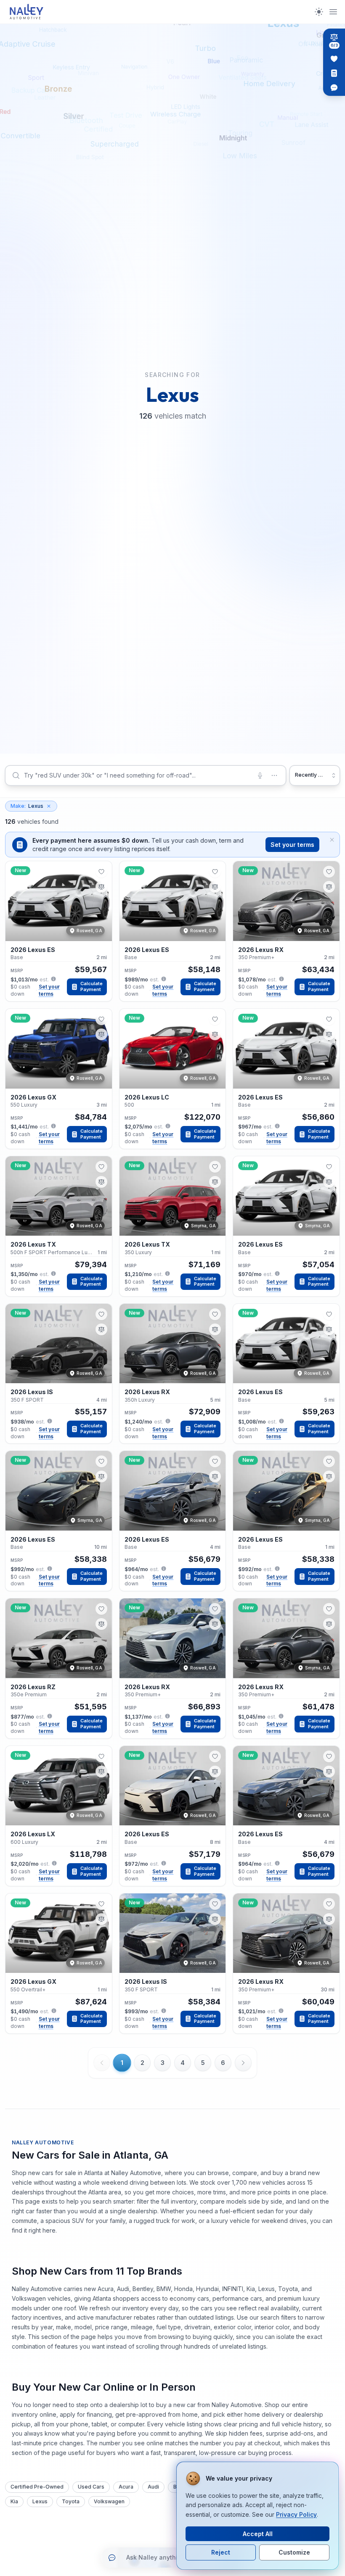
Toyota (71, 2501)
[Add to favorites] (101, 872)
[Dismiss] (332, 840)
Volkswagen (109, 2501)
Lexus (27, 806)
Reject (221, 2552)
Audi (153, 2487)
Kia (14, 2501)
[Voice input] (260, 775)
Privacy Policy (296, 2514)
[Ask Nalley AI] (334, 87)
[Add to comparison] (101, 887)
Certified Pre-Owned (37, 2487)
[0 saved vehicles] (334, 59)
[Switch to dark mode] (319, 12)
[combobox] (146, 775)
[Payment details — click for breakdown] (53, 979)
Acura (126, 2487)
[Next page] (243, 2063)
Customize (294, 2552)
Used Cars (91, 2487)
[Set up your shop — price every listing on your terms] (334, 73)
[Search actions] (274, 775)
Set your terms (292, 845)
